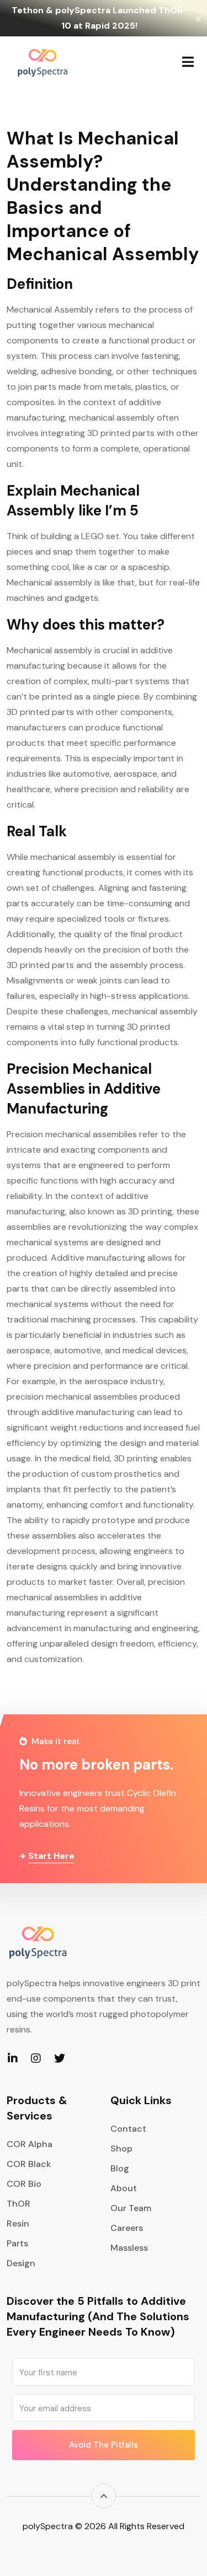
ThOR (18, 2204)
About (124, 2188)
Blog (120, 2168)
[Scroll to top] (104, 2496)
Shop (121, 2149)
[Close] (198, 18)
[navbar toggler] (188, 62)
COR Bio (24, 2184)
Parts (17, 2243)
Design (21, 2263)
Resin (18, 2223)
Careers (127, 2228)
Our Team (131, 2208)
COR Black (29, 2164)
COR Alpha (30, 2144)
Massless (129, 2248)
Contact (128, 2129)
